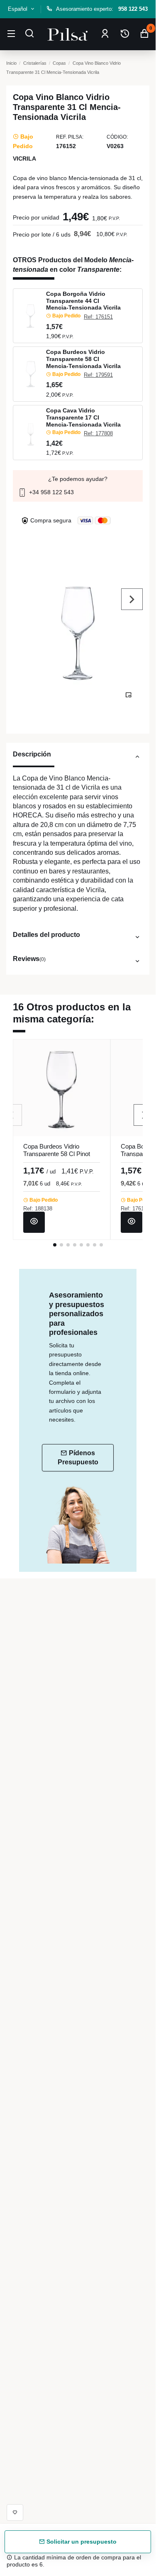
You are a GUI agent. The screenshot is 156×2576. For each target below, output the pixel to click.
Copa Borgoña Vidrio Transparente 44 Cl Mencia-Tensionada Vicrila (83, 301)
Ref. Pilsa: (70, 137)
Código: (117, 137)
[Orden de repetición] (125, 34)
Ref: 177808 (98, 433)
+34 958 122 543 (51, 492)
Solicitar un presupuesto (81, 2542)
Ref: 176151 (98, 317)
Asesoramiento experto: (102, 9)
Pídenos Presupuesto (78, 1458)
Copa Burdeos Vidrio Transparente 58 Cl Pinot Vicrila (57, 1154)
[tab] (78, 758)
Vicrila (24, 159)
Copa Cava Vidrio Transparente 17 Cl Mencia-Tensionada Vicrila (83, 417)
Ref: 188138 (38, 1209)
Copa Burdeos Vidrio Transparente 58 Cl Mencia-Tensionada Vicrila (83, 359)
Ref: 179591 (98, 375)
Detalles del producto (46, 934)
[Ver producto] (34, 1222)
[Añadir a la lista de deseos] (15, 2513)
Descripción (32, 754)
